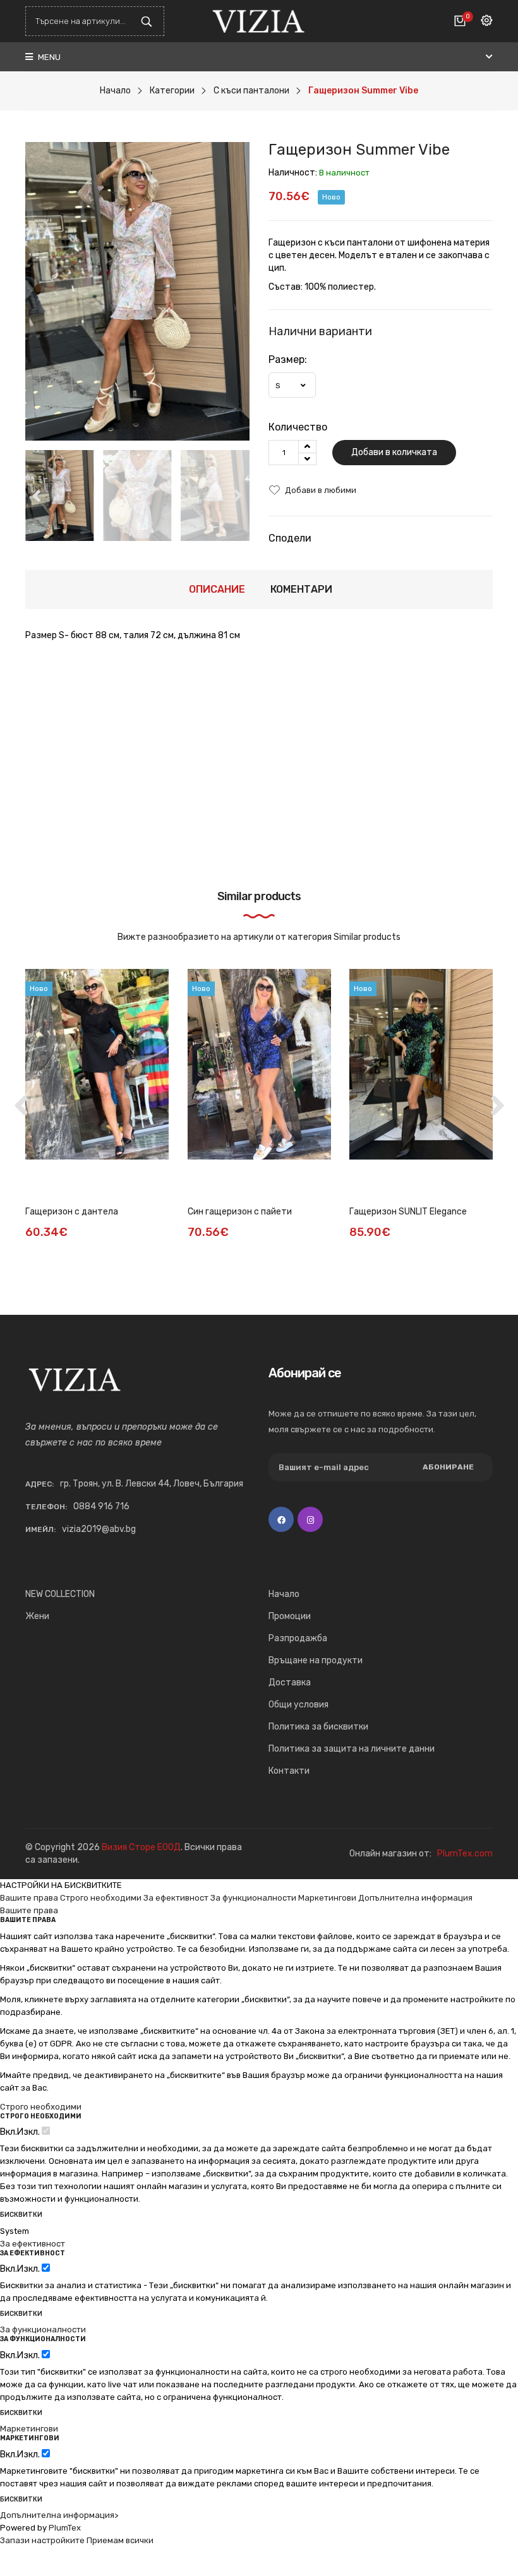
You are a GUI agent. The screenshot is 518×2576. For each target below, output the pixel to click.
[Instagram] (310, 1519)
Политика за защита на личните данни (352, 1749)
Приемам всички (120, 2540)
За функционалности (253, 1898)
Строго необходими (101, 1898)
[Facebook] (281, 1519)
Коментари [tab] (301, 589)
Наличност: (293, 173)
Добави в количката (394, 452)
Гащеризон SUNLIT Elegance (408, 1212)
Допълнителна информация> (59, 2515)
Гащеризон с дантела (72, 1212)
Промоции (290, 1616)
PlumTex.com (465, 1854)
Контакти (289, 1771)
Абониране (448, 1467)
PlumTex (65, 2528)
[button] (238, 496)
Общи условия (298, 1705)
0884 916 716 (101, 1506)
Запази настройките (42, 2540)
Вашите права (29, 1898)
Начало (284, 1594)
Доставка (290, 1683)
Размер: (288, 359)
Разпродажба (298, 1638)
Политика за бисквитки (318, 1727)
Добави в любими (321, 490)
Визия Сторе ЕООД (141, 1847)
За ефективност (176, 1898)
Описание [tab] (217, 589)
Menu (48, 57)
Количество (298, 427)
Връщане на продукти (316, 1660)
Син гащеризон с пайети (240, 1212)
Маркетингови (327, 1898)
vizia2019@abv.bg (99, 1529)
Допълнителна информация (415, 1898)
